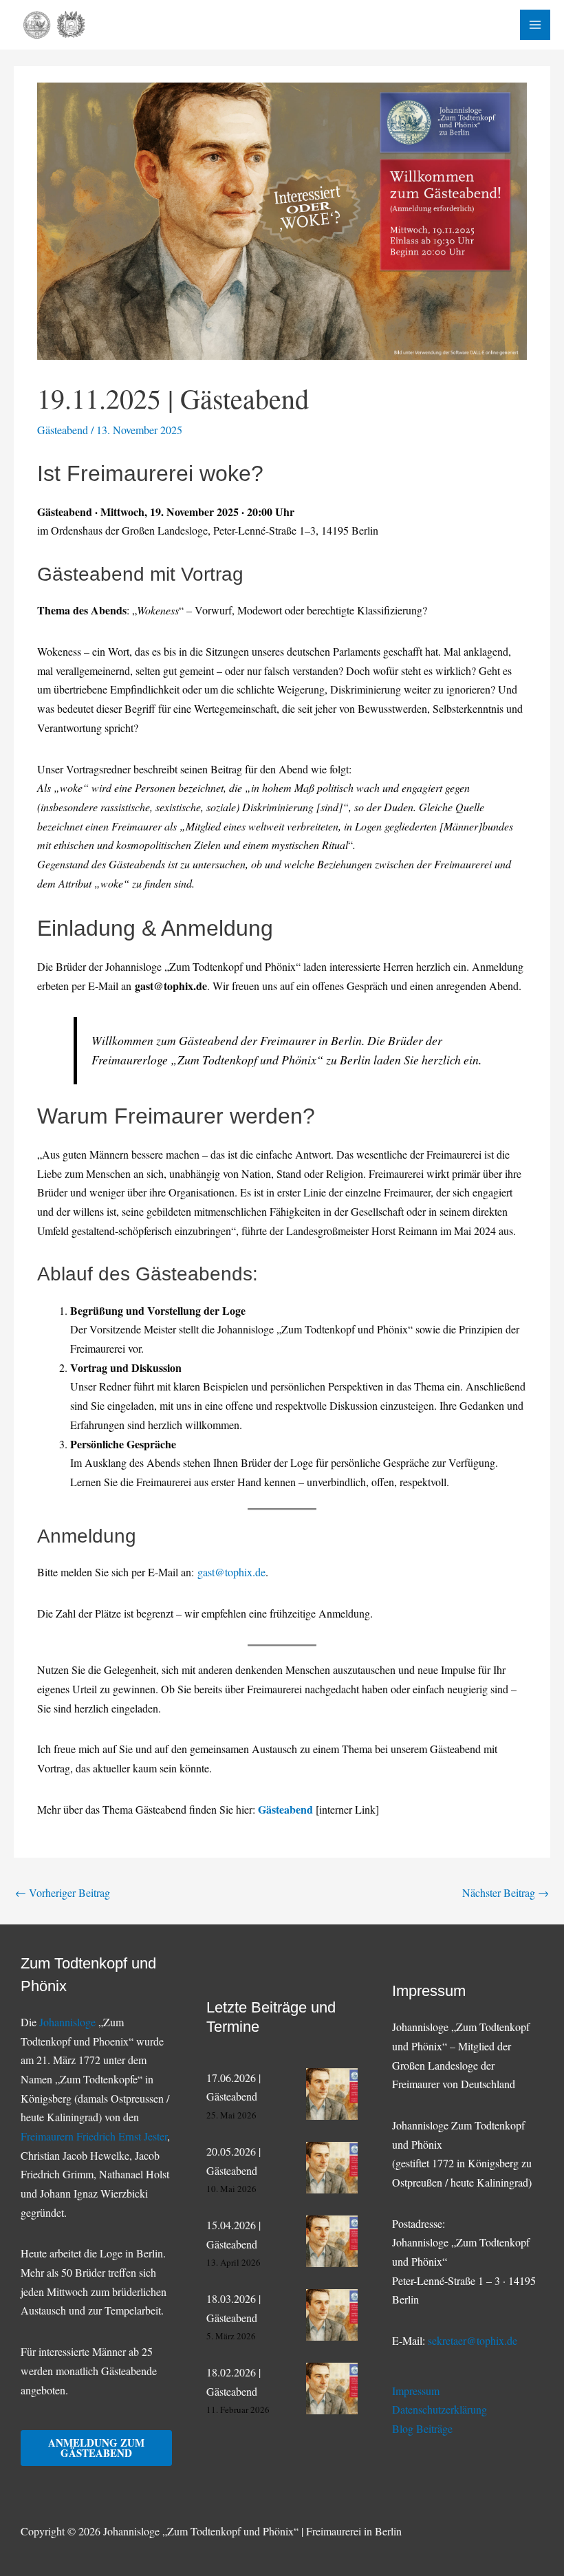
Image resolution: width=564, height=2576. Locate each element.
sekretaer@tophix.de (473, 2340)
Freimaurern (48, 2136)
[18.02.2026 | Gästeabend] (332, 2389)
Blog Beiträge (422, 2428)
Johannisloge (67, 2022)
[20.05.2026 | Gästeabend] (332, 2168)
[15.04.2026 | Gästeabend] (332, 2241)
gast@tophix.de (231, 1572)
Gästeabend (63, 430)
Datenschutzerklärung (440, 2409)
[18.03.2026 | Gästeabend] (332, 2315)
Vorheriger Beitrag (63, 1892)
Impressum (416, 2391)
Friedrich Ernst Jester (122, 2136)
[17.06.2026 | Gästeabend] (332, 2094)
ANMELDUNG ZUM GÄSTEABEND (96, 2448)
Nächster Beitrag (506, 1892)
